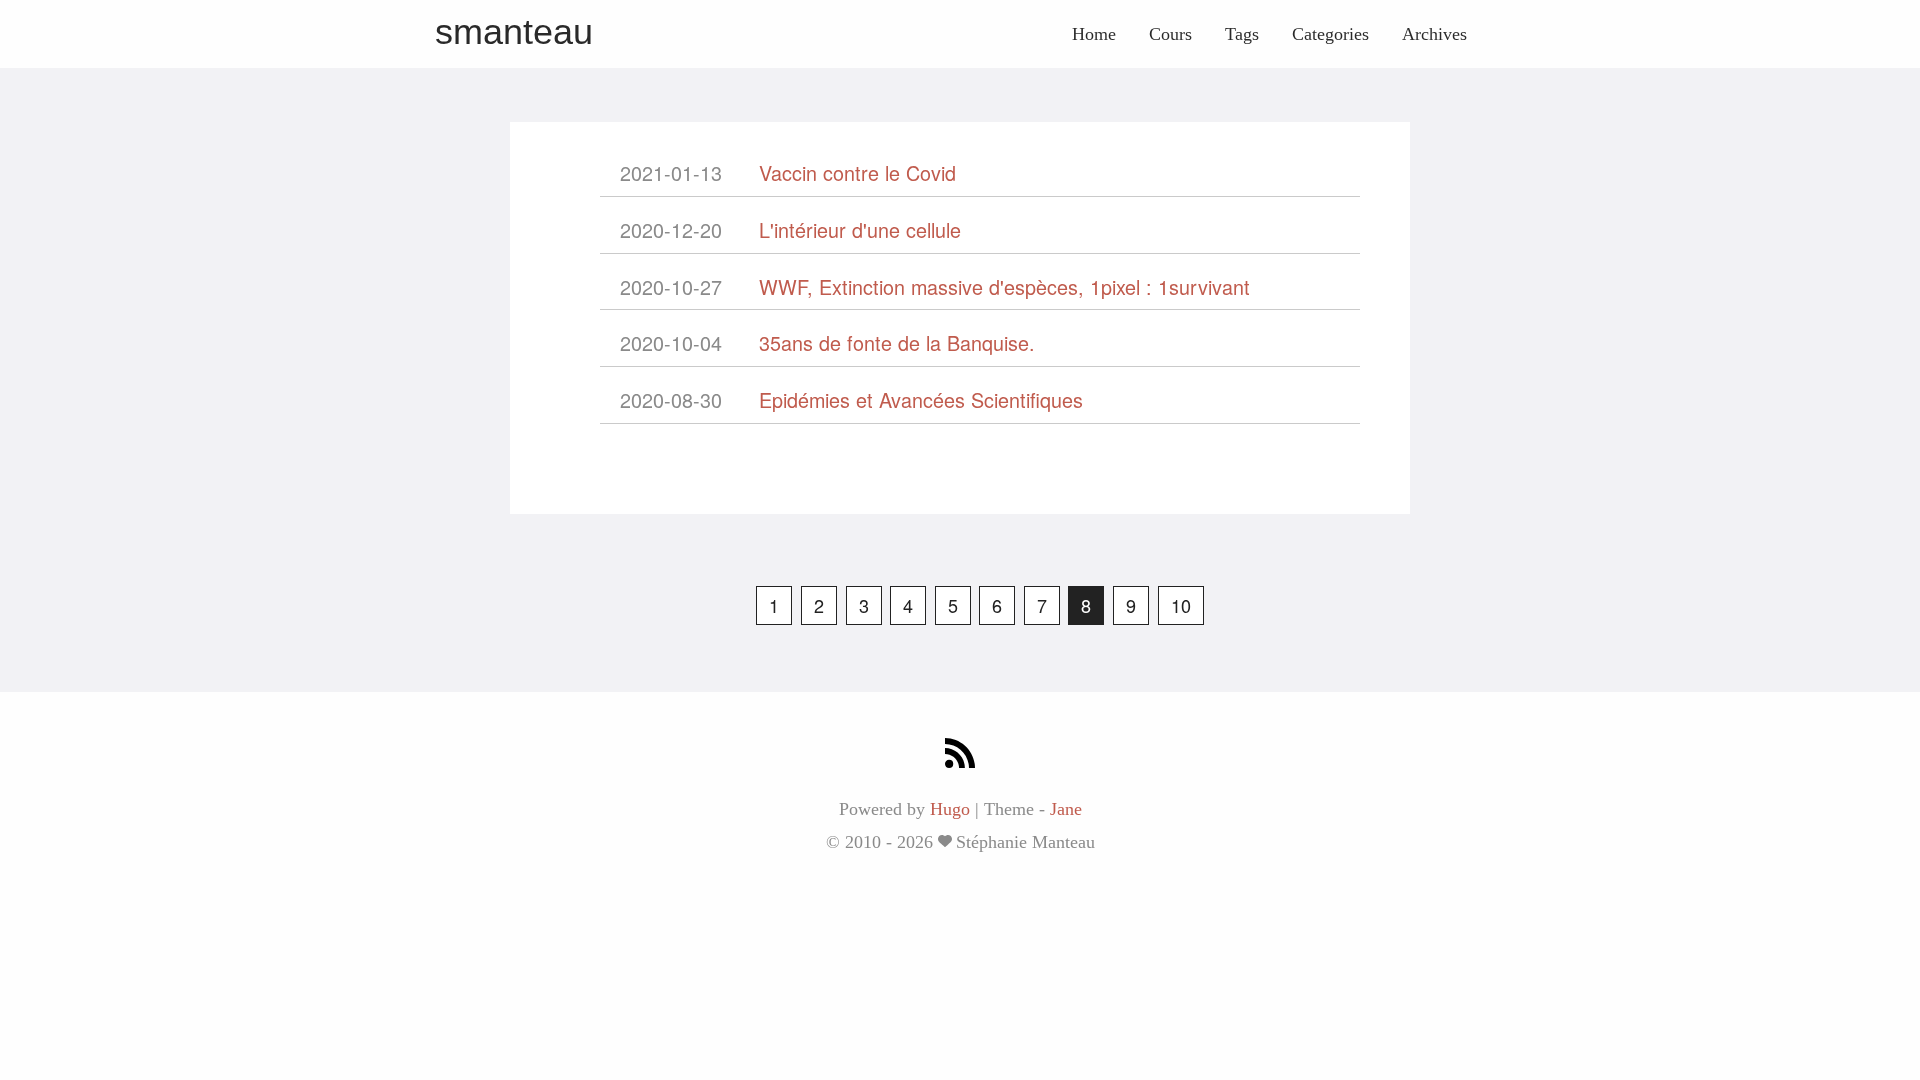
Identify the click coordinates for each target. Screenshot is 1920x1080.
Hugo (950, 809)
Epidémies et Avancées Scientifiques (921, 399)
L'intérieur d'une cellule (860, 229)
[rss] (960, 755)
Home (1094, 34)
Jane (1066, 809)
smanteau (514, 31)
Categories (1330, 34)
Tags (1242, 34)
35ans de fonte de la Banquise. (897, 342)
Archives (1434, 34)
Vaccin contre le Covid (857, 172)
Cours (1170, 34)
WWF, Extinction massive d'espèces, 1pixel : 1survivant (1004, 286)
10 (1181, 605)
